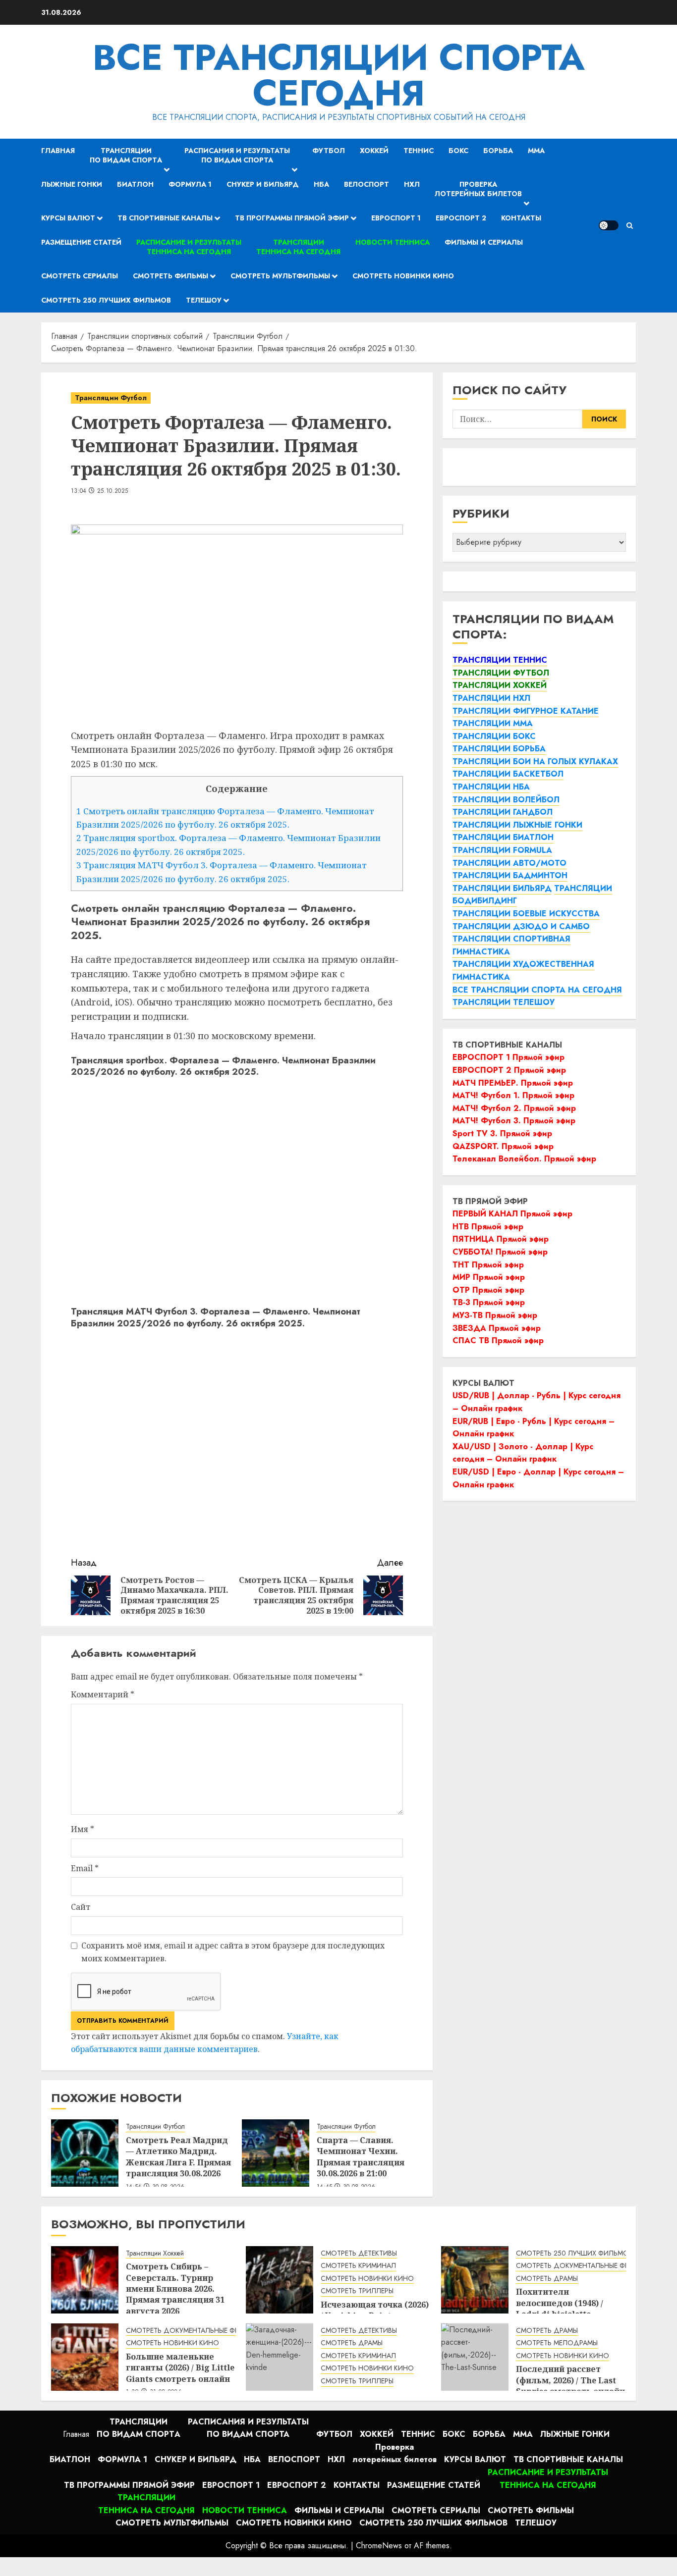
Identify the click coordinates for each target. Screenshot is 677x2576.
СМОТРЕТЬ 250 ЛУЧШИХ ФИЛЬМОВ (574, 2253)
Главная (58, 151)
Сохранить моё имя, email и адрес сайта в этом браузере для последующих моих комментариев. (233, 1952)
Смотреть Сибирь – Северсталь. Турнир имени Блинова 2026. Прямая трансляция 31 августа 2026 (175, 2289)
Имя (83, 1829)
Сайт (81, 1907)
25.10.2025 (113, 491)
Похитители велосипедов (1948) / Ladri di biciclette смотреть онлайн (560, 2308)
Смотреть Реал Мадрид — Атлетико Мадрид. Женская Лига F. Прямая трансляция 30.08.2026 (178, 2157)
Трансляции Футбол (111, 398)
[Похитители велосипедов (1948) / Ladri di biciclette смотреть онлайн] (475, 2280)
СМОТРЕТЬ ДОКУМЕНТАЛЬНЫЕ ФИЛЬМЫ (583, 2266)
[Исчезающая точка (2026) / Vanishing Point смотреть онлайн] (280, 2280)
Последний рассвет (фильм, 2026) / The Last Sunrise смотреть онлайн (570, 2380)
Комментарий (103, 1694)
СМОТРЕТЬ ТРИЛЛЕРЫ (357, 2291)
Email (85, 1868)
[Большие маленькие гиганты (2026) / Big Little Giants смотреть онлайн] (85, 2357)
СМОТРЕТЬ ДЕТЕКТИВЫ (359, 2253)
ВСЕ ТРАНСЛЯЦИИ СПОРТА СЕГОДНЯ (339, 75)
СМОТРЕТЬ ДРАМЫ (547, 2279)
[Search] (630, 226)
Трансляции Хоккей (155, 2253)
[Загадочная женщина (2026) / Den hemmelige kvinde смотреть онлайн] (280, 2357)
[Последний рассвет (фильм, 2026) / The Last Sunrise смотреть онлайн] (475, 2357)
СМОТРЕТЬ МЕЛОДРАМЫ (557, 2343)
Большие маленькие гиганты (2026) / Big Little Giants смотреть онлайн (180, 2368)
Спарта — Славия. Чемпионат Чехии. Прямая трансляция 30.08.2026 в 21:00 (361, 2157)
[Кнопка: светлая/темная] (609, 225)
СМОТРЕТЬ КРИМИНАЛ (358, 2266)
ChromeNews (379, 2546)
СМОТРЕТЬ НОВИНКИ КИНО (367, 2279)
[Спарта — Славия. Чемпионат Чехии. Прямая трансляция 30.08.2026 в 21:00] (276, 2153)
